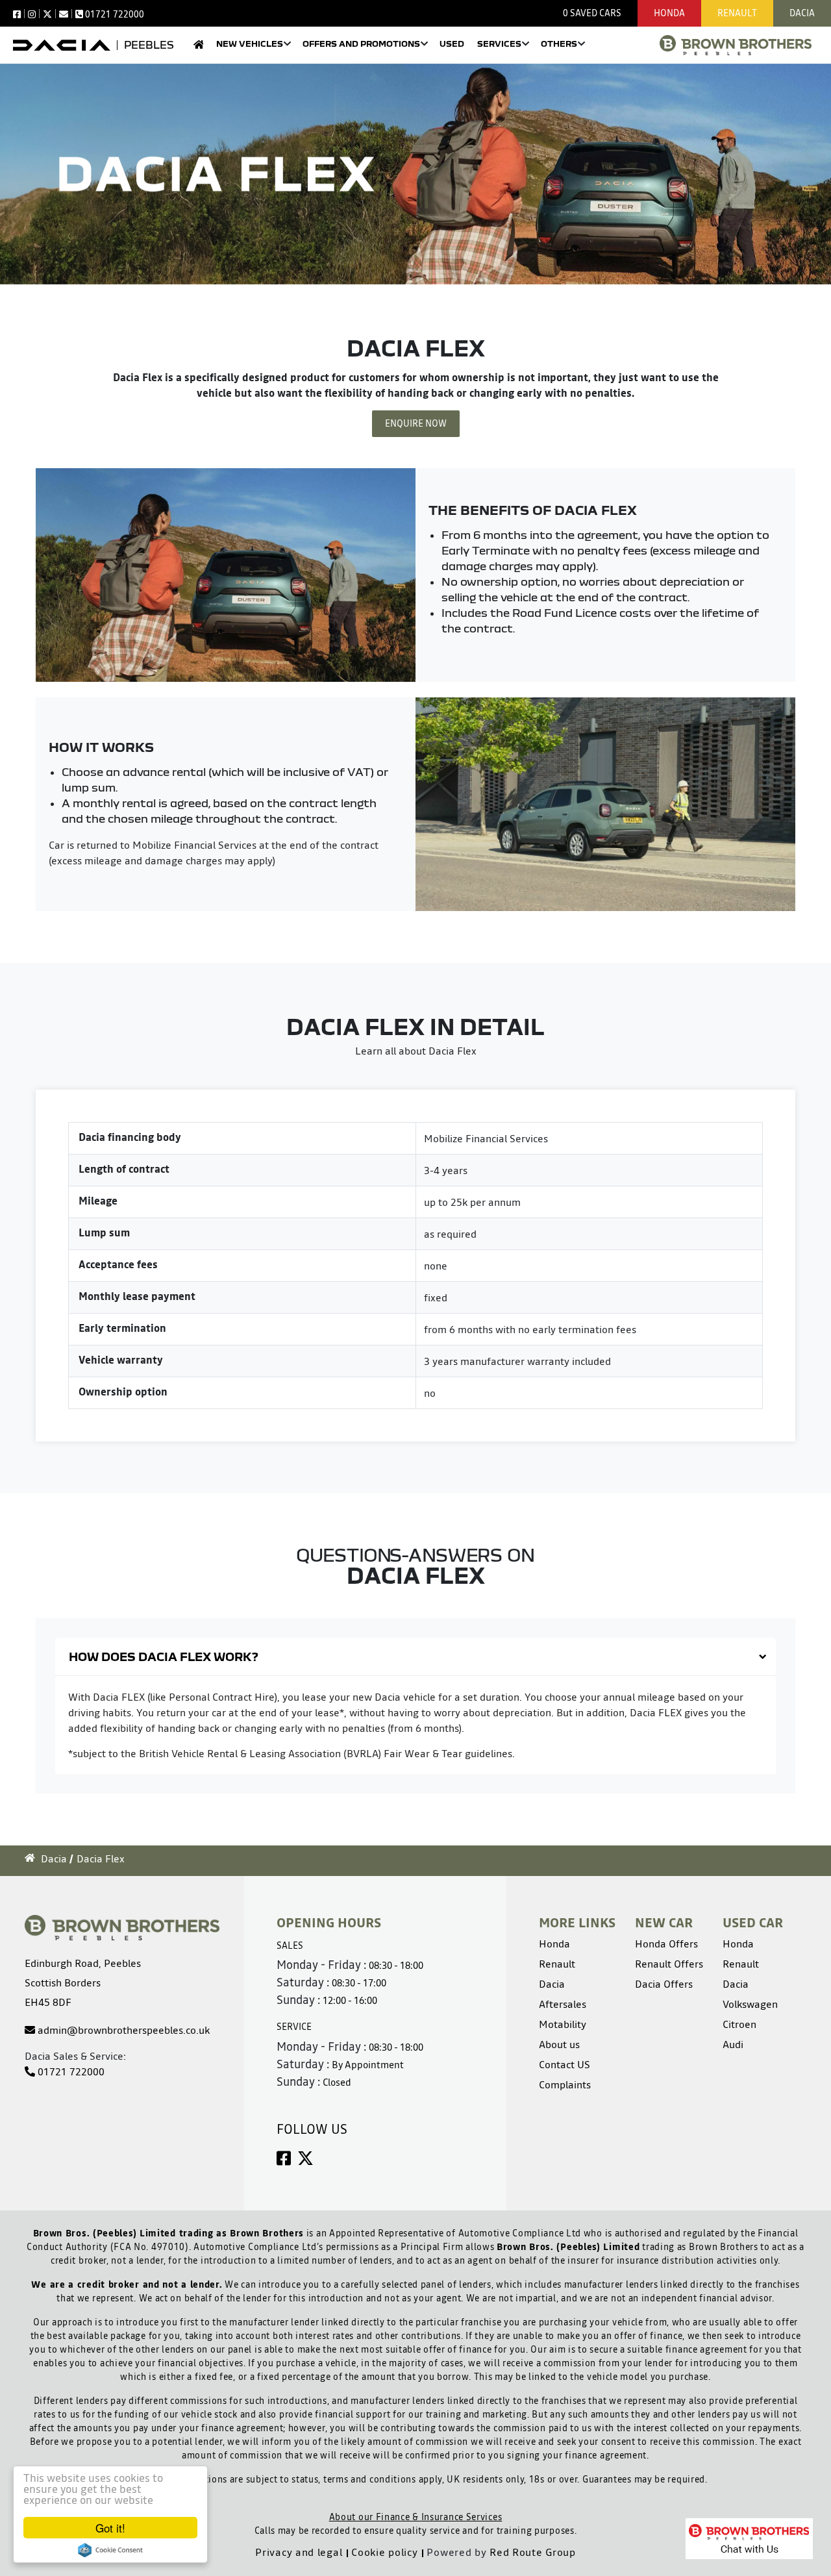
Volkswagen (750, 2004)
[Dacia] (62, 45)
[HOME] (198, 48)
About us (559, 2044)
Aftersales (563, 2004)
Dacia (802, 13)
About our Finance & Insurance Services (416, 2517)
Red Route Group (533, 2552)
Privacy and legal (299, 2552)
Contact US (564, 2064)
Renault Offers (669, 1964)
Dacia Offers (664, 1984)
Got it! (110, 2528)
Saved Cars (592, 13)
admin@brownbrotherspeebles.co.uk (122, 2030)
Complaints (565, 2084)
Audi (733, 2044)
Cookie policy (384, 2552)
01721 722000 (70, 2071)
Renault (737, 13)
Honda (669, 13)
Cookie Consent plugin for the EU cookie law (110, 2550)
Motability (563, 2024)
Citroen (739, 2024)
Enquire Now (416, 423)
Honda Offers (666, 1944)
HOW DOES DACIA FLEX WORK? (164, 1657)
